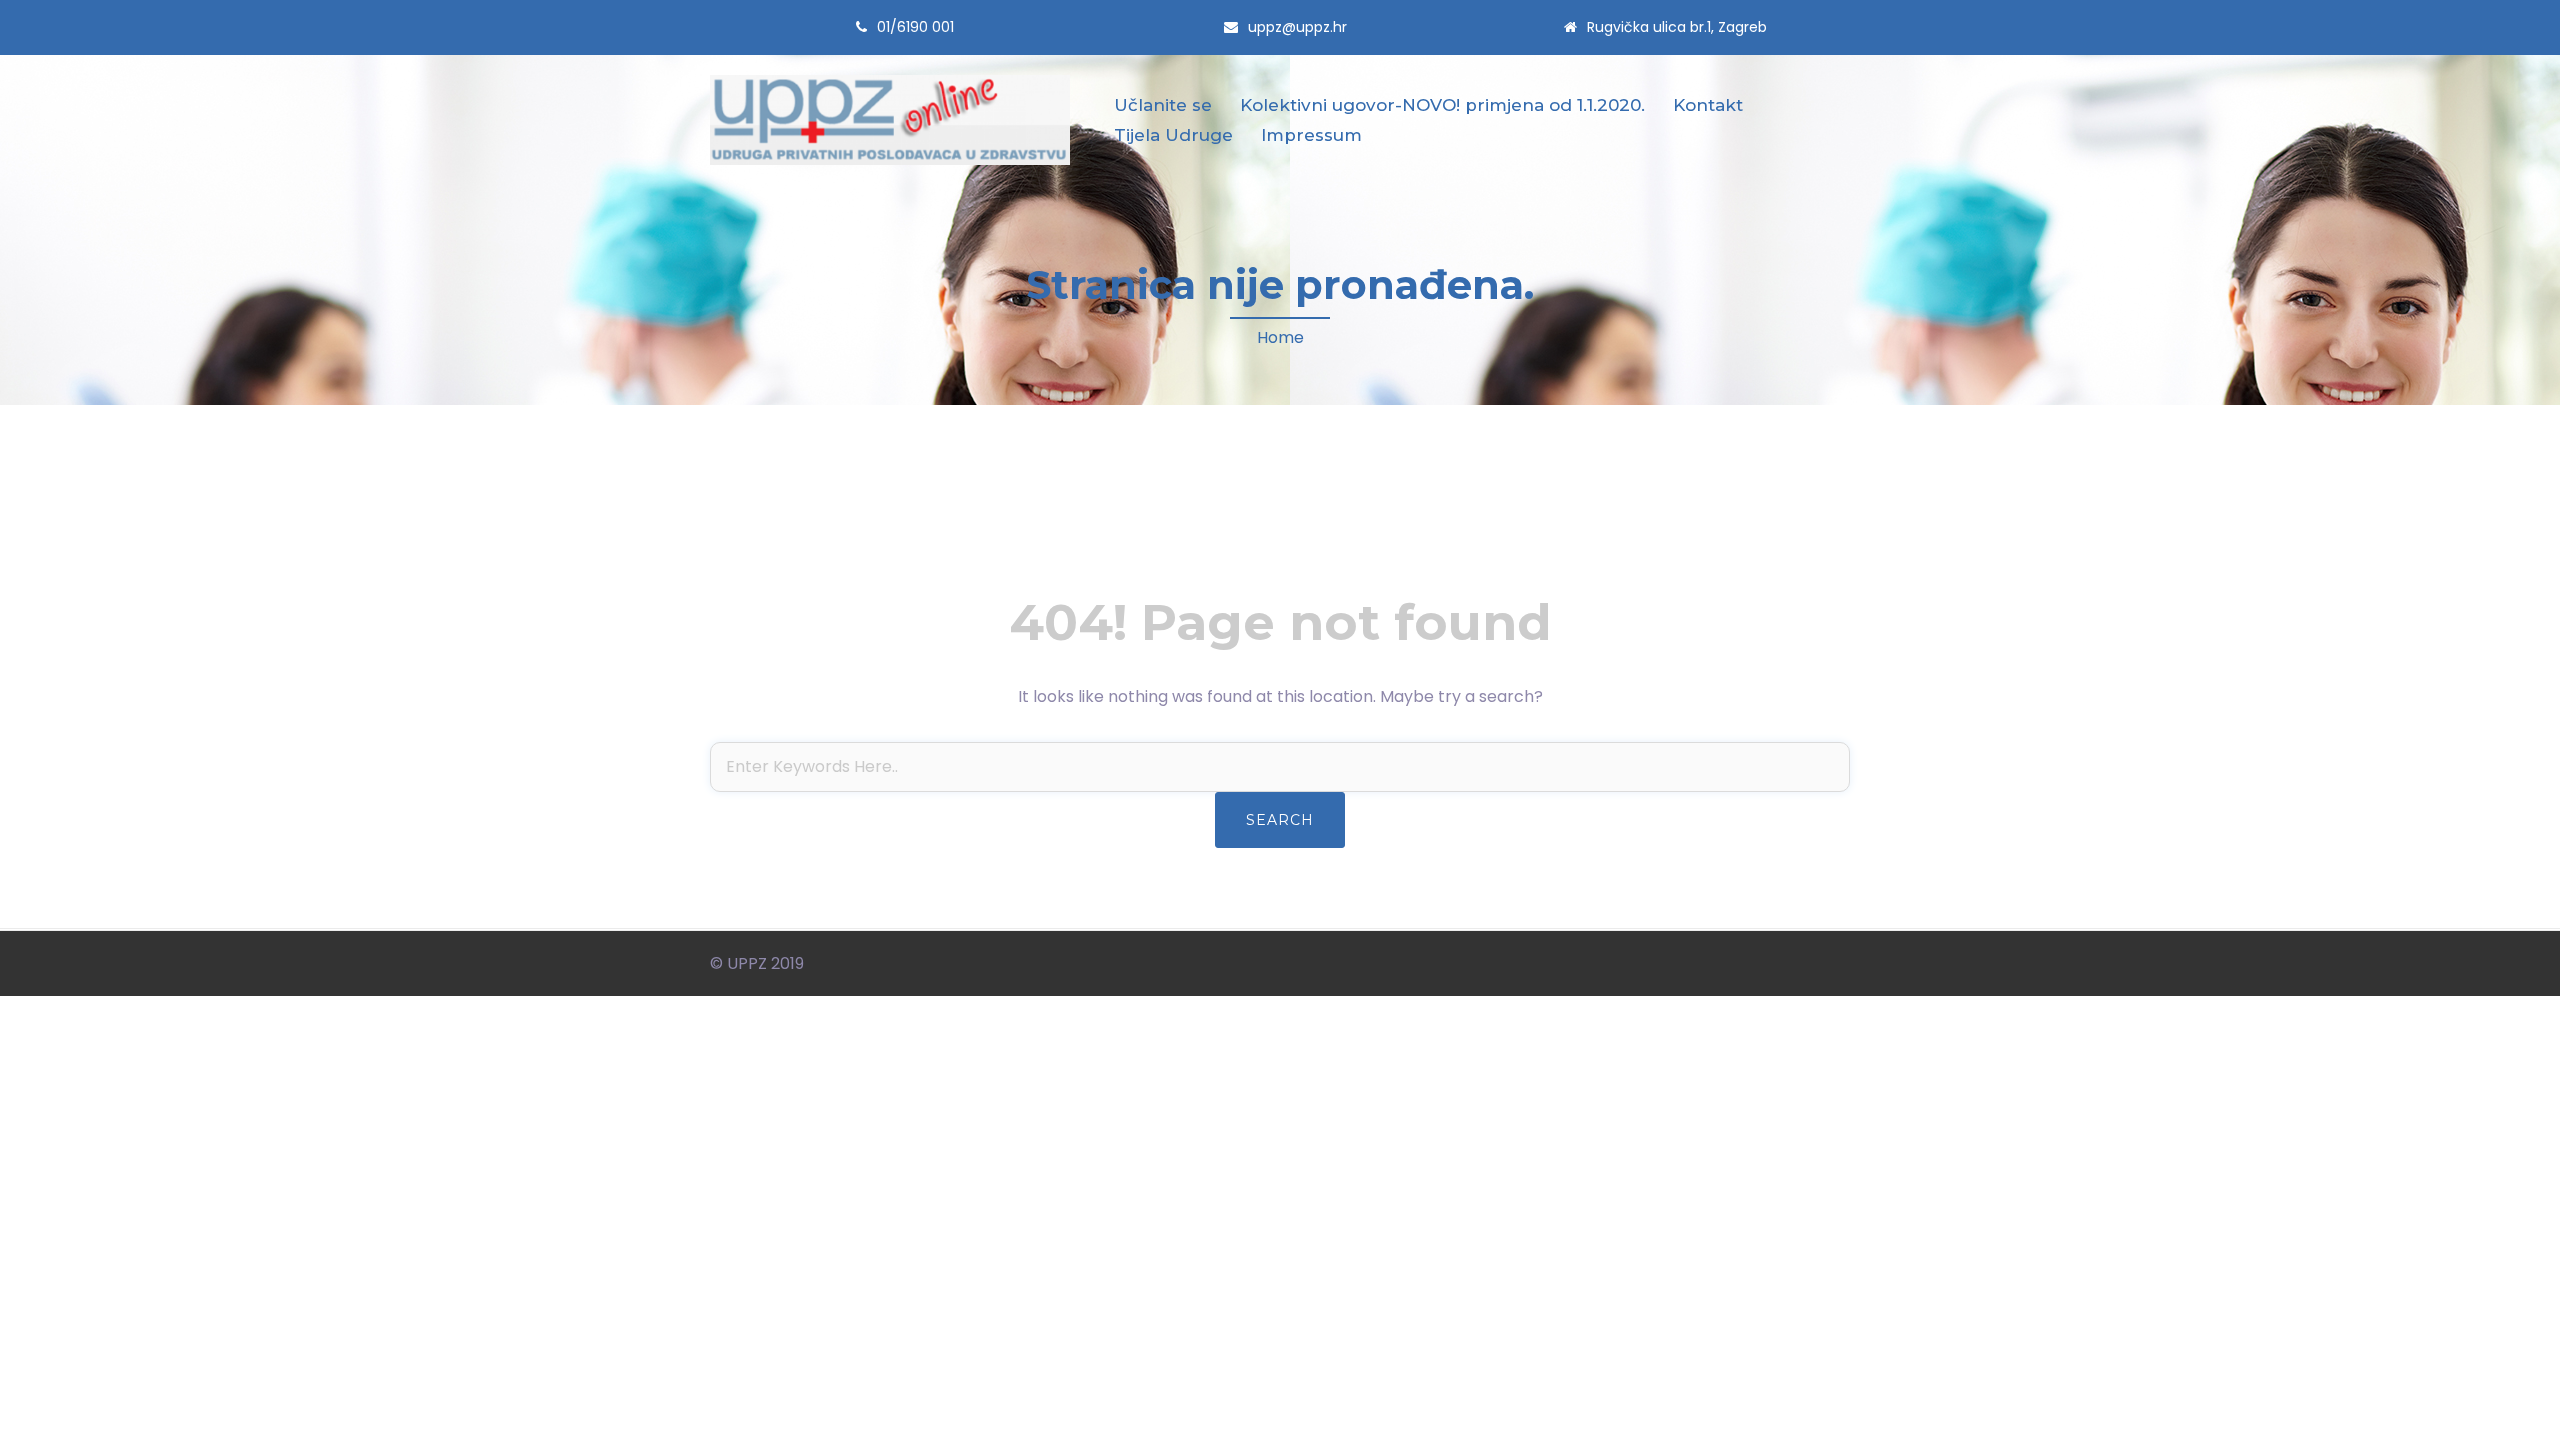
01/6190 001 (915, 27)
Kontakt (1708, 105)
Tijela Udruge (1173, 135)
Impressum (1311, 135)
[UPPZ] (890, 119)
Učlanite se (1163, 105)
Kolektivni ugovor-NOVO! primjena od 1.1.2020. (1442, 105)
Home (1280, 337)
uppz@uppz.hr (1297, 27)
